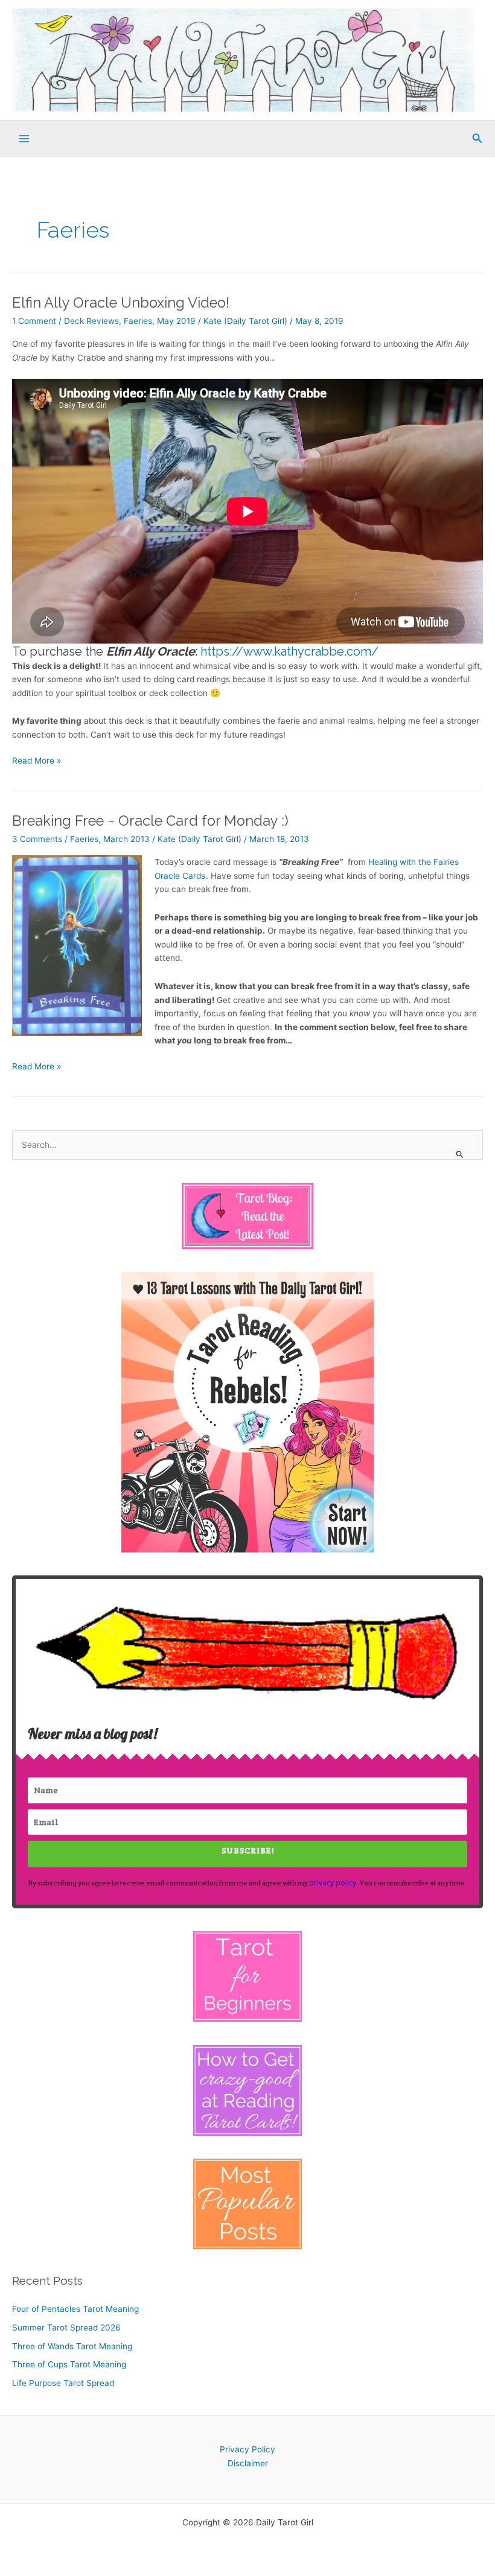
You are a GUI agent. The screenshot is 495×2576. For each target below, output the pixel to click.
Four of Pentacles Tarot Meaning (75, 2309)
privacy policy (333, 1883)
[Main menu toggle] (24, 138)
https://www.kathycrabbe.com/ (289, 651)
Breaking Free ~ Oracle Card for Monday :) (150, 821)
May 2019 (176, 321)
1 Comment (34, 321)
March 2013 (126, 839)
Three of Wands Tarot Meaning (72, 2346)
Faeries (138, 321)
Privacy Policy (247, 2449)
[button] (477, 138)
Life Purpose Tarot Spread (63, 2383)
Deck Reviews (91, 321)
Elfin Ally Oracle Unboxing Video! (121, 303)
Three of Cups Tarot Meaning (69, 2364)
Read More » (37, 761)
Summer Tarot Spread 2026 (66, 2328)
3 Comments (37, 839)
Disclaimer (248, 2463)
